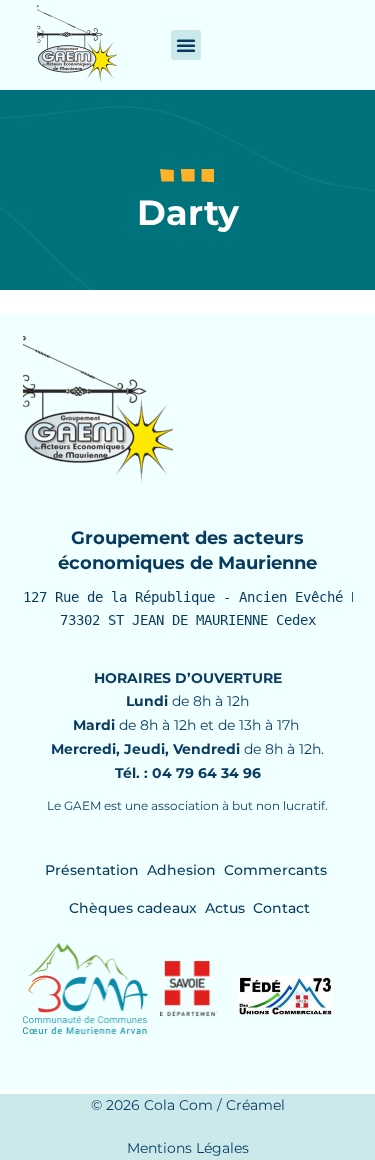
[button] (186, 45)
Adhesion (181, 870)
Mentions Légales (188, 1148)
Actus (225, 908)
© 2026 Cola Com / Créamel (188, 1105)
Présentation (92, 870)
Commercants (275, 870)
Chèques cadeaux (133, 908)
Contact (281, 908)
